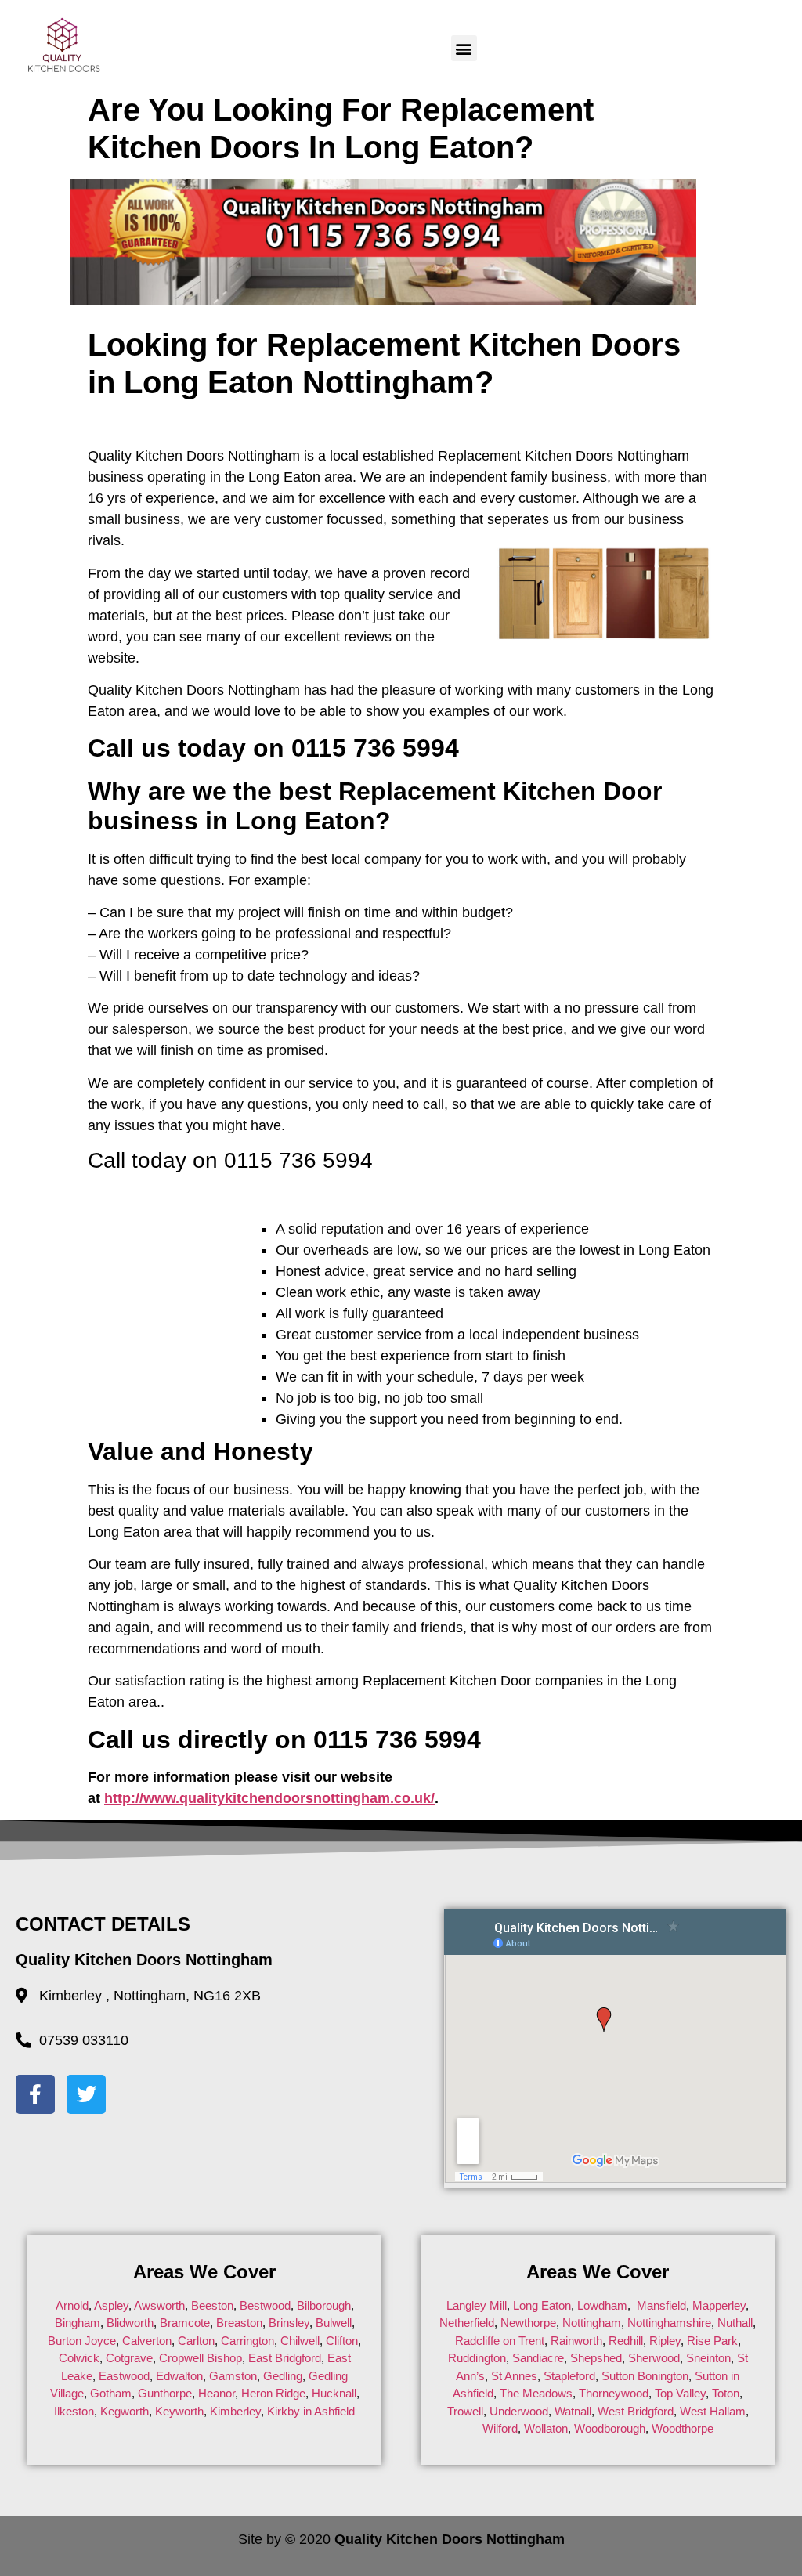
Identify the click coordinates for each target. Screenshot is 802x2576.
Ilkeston (74, 2411)
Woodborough (610, 2428)
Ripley (665, 2341)
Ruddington (477, 2358)
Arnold (72, 2305)
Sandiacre (538, 2358)
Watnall (573, 2411)
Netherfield (467, 2323)
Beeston (212, 2305)
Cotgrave (129, 2358)
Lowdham (602, 2305)
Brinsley (289, 2323)
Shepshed (596, 2358)
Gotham (111, 2393)
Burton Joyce (82, 2341)
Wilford (500, 2428)
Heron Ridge (273, 2393)
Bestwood (265, 2305)
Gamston (233, 2376)
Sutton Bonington (645, 2376)
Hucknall (334, 2393)
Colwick (79, 2358)
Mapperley (719, 2305)
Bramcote (185, 2323)
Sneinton (708, 2358)
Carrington (247, 2341)
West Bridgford (636, 2411)
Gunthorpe (165, 2393)
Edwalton (179, 2376)
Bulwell (334, 2323)
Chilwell (300, 2341)
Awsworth (159, 2305)
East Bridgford (285, 2358)
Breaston (239, 2323)
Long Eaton (540, 2305)
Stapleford (569, 2376)
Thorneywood (614, 2393)
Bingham (78, 2323)
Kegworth (125, 2411)
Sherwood (654, 2358)
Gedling (283, 2376)
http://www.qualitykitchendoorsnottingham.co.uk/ (269, 1798)
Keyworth (179, 2411)
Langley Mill (477, 2305)
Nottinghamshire (669, 2323)
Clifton (342, 2341)
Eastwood (124, 2376)
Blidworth (130, 2323)
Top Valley (680, 2393)
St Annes (514, 2376)
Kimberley (235, 2411)
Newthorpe (528, 2323)
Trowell (465, 2411)
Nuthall (735, 2323)
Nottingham (592, 2323)
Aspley (111, 2305)
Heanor (217, 2393)
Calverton (147, 2341)
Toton (726, 2393)
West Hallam (713, 2411)
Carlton (196, 2341)
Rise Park (712, 2341)
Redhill (626, 2341)
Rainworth (576, 2341)
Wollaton (546, 2428)
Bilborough (324, 2305)
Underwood (519, 2411)
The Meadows (536, 2393)
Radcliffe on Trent (500, 2341)
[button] (464, 48)
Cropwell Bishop (200, 2358)
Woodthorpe (683, 2428)
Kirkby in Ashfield (311, 2411)
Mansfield (661, 2305)
